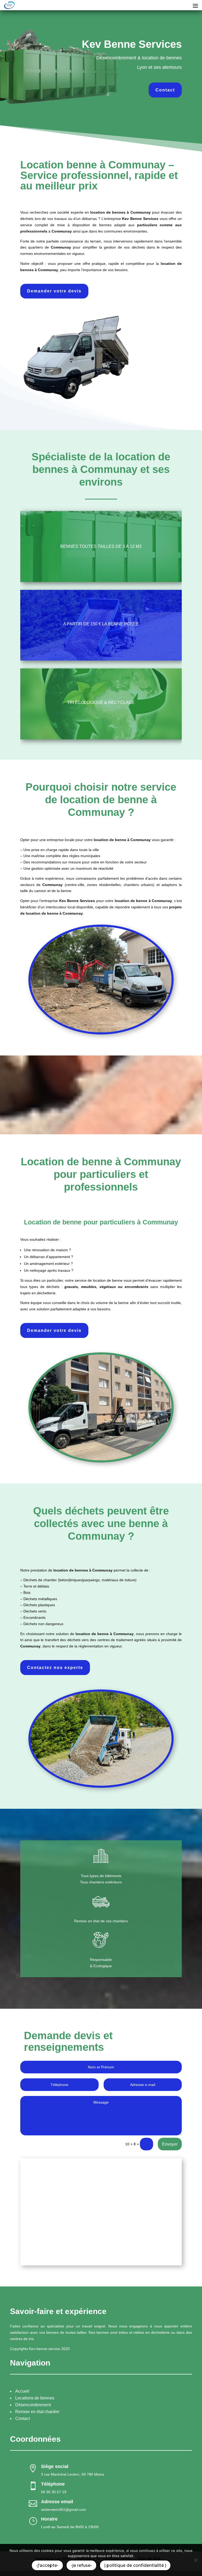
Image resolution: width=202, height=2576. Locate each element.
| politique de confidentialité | (135, 2565)
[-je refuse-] (195, 2560)
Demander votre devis (54, 291)
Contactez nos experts (55, 1668)
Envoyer (170, 2144)
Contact (165, 90)
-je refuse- (81, 2565)
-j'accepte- (47, 2565)
